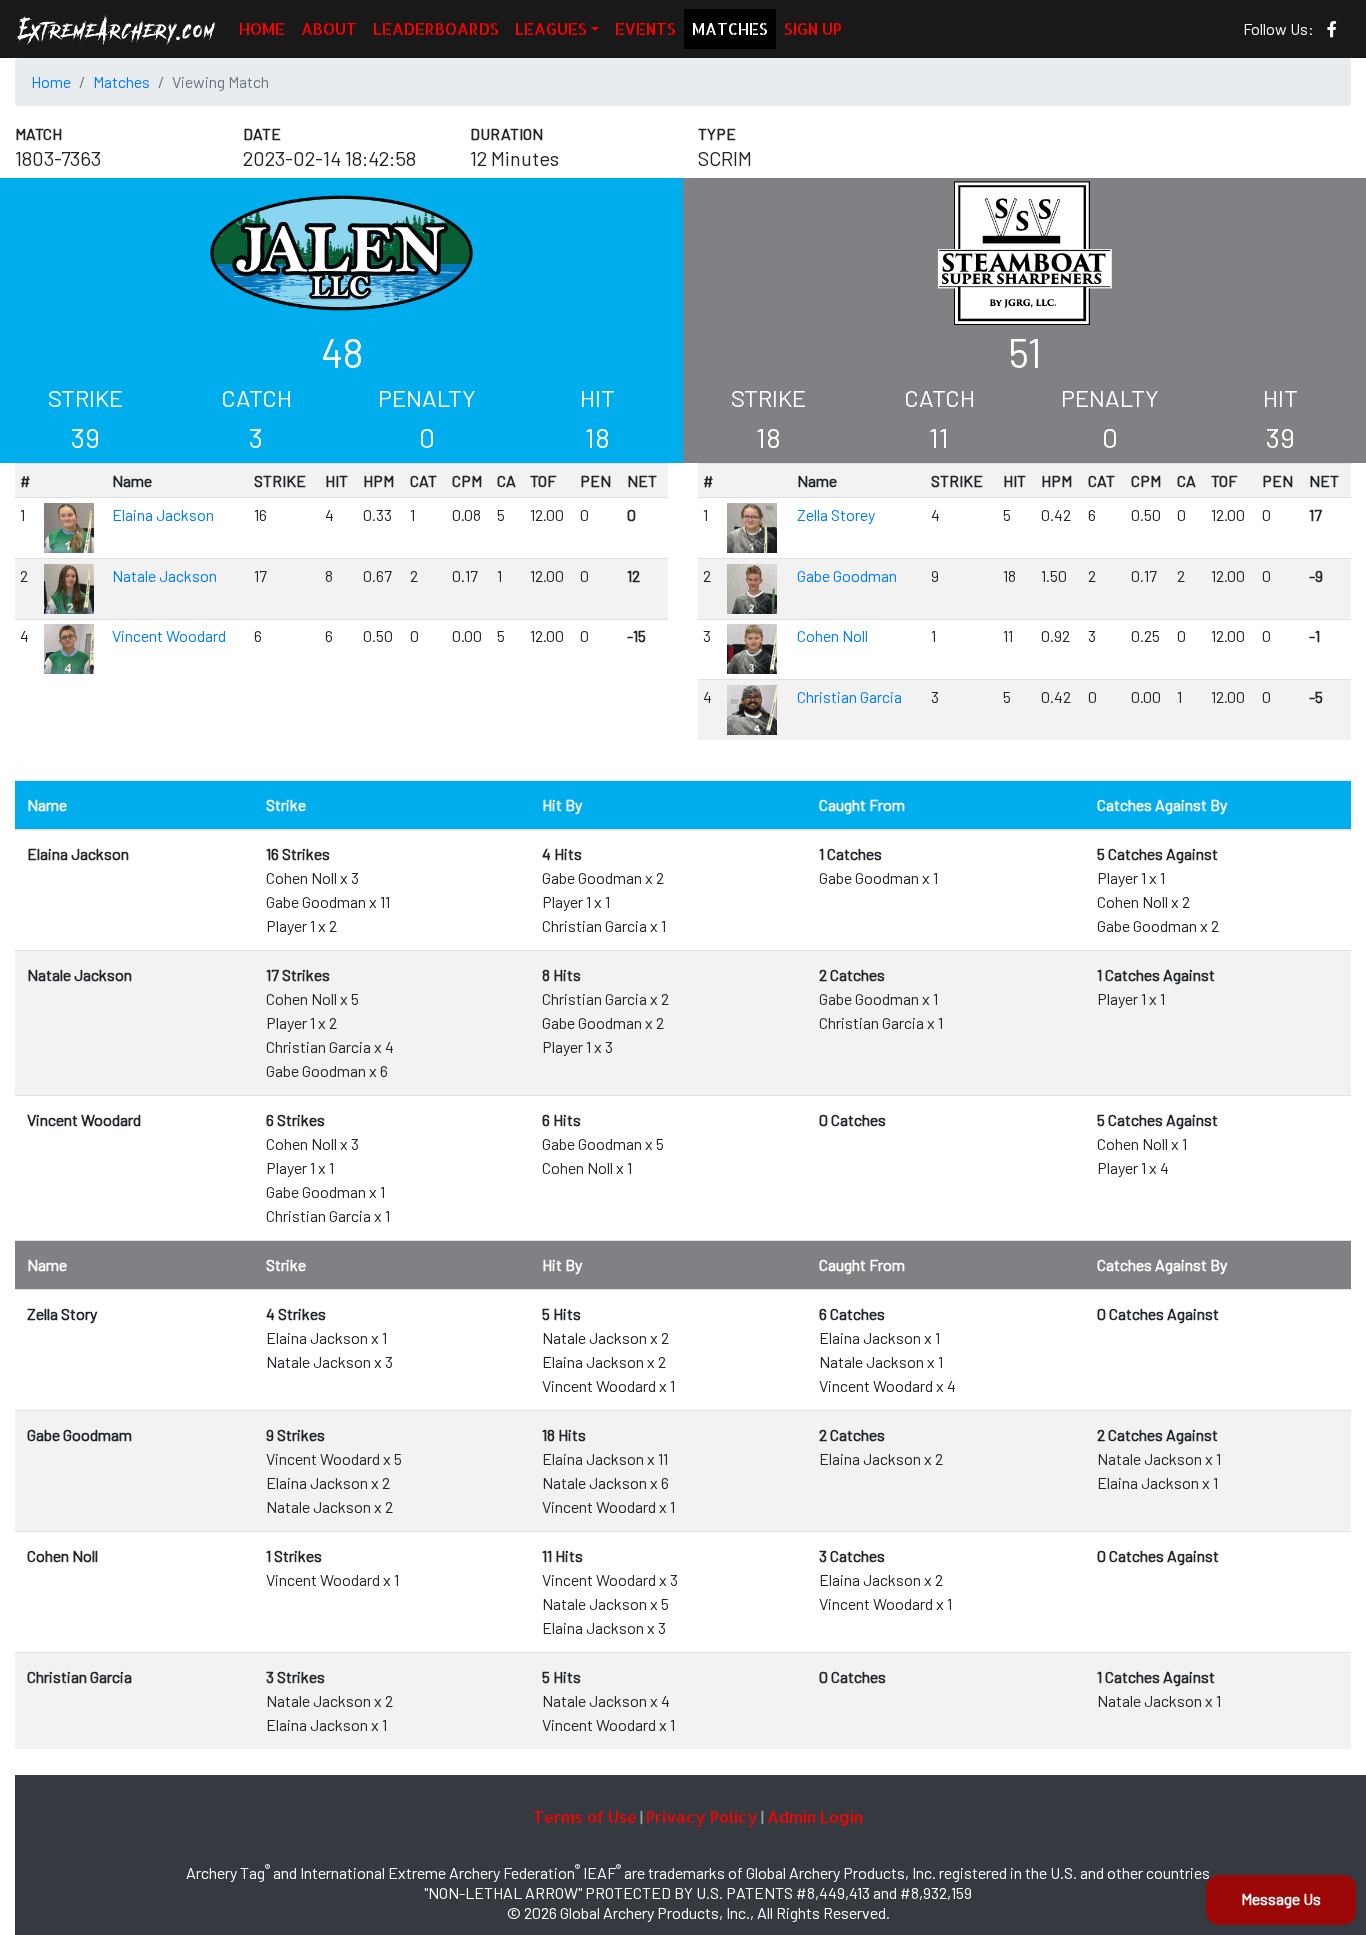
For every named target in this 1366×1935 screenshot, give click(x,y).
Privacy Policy (702, 1816)
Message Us (1281, 1898)
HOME (262, 28)
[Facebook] (1332, 29)
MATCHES (730, 28)
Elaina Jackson (163, 514)
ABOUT (329, 28)
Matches (121, 81)
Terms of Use (585, 1816)
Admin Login (815, 1816)
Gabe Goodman (847, 575)
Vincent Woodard (169, 635)
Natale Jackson (164, 575)
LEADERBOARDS (436, 28)
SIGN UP (813, 28)
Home (51, 81)
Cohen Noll (832, 635)
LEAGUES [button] (551, 28)
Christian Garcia (849, 696)
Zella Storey (836, 514)
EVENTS (645, 28)
